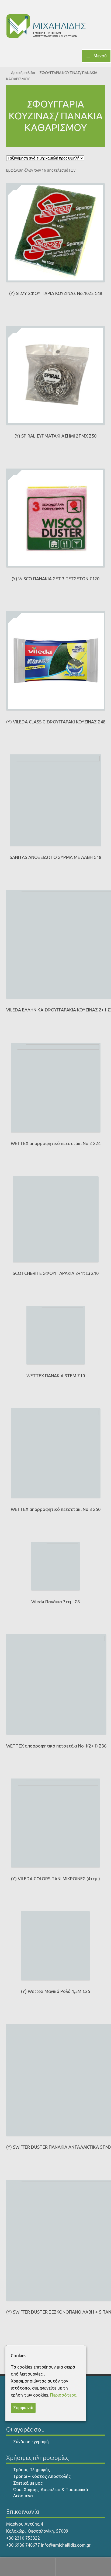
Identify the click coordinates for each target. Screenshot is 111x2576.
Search (83, 2567)
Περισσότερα (63, 2395)
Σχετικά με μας (28, 2483)
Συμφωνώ (23, 2408)
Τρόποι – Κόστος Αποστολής (42, 2476)
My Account (28, 2567)
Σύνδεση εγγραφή (31, 2442)
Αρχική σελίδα (23, 73)
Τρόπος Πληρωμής (32, 2470)
